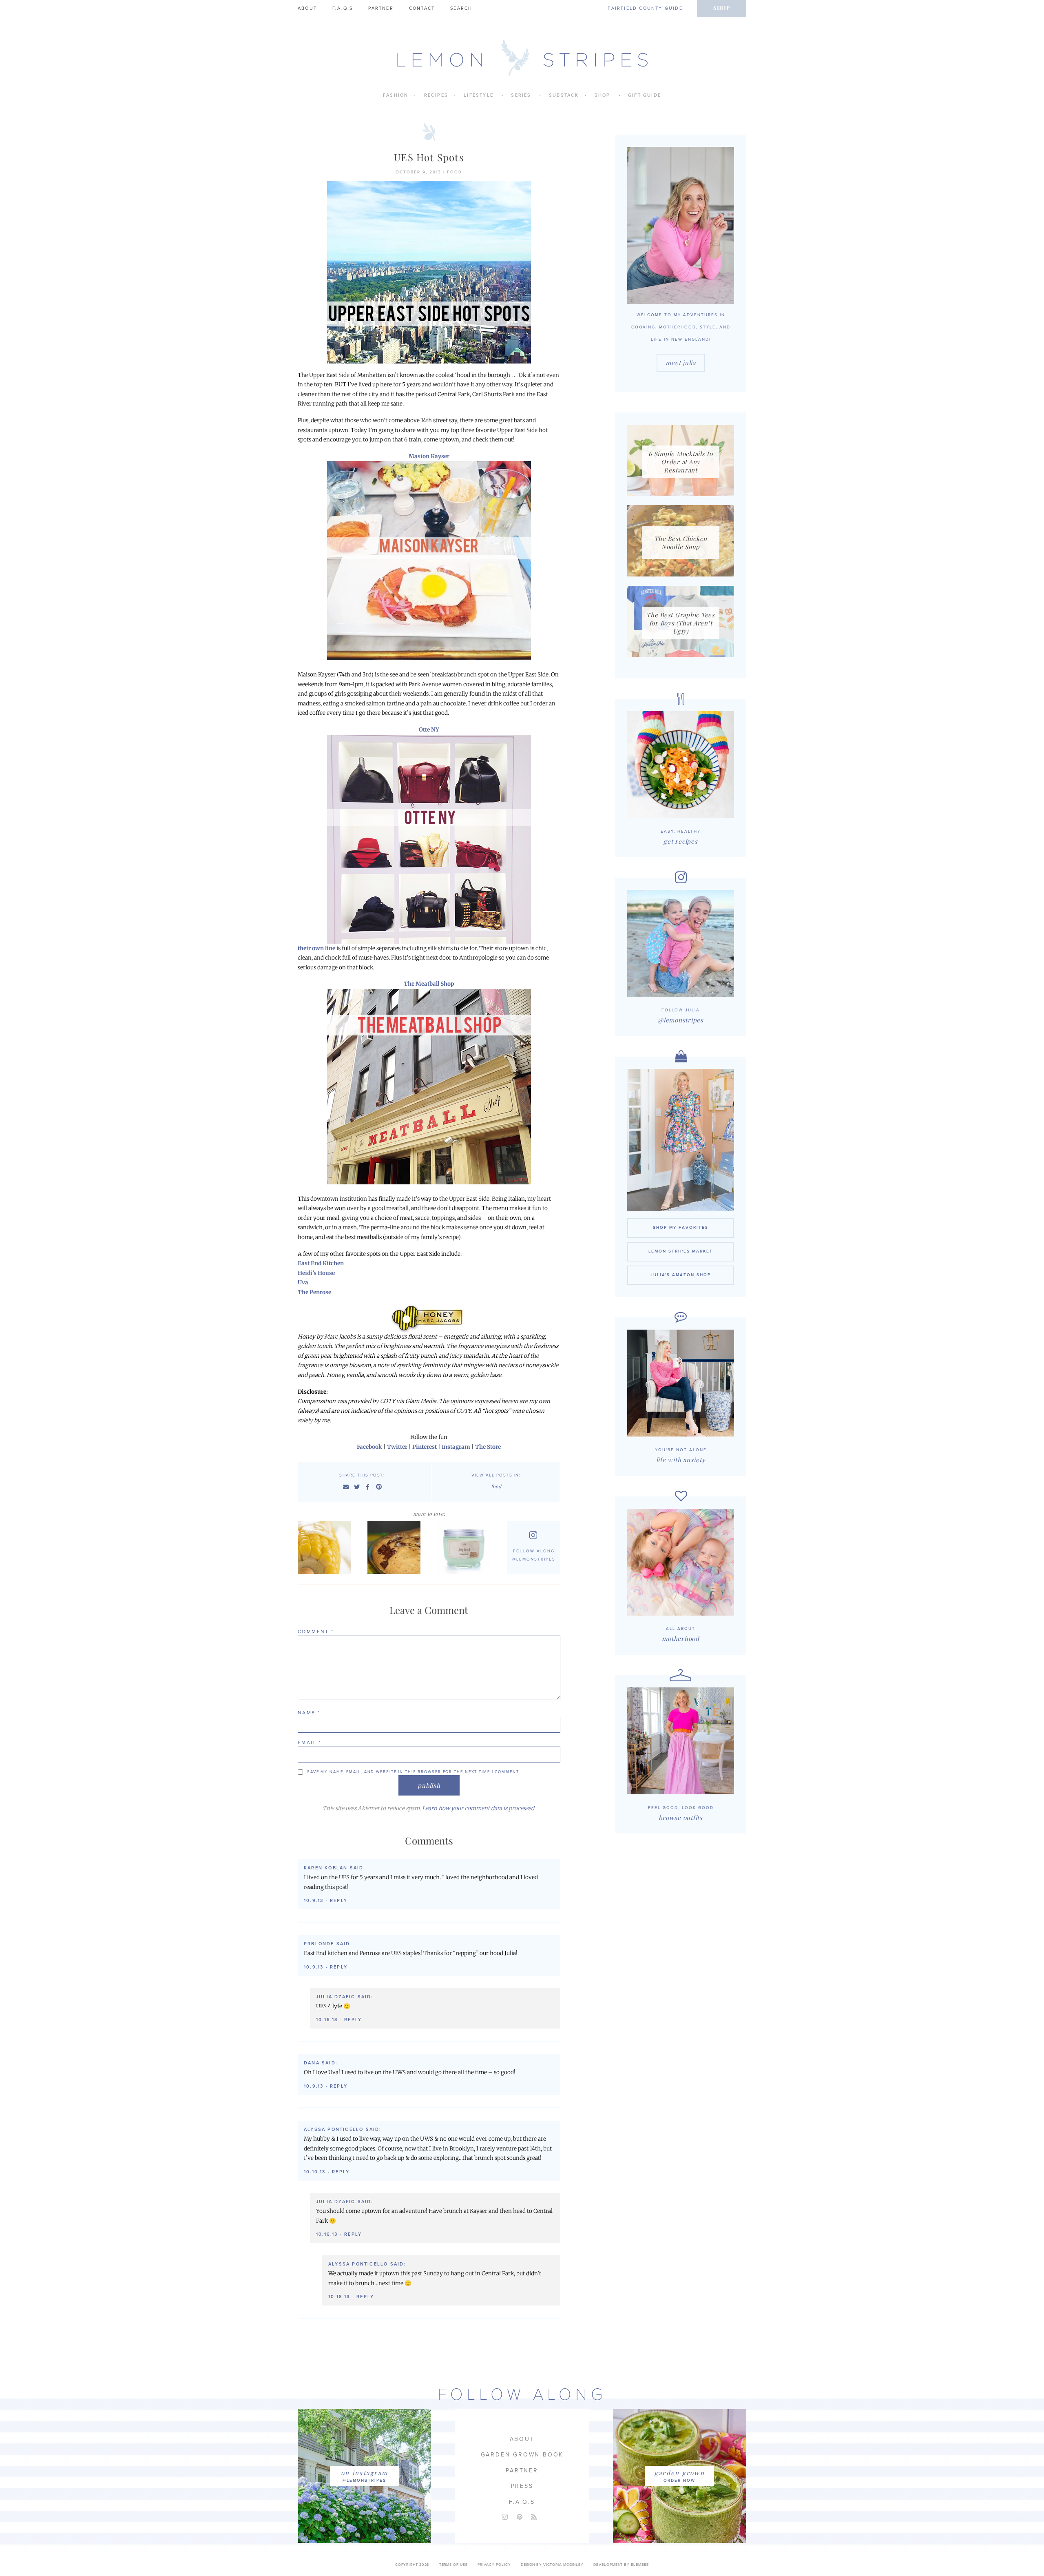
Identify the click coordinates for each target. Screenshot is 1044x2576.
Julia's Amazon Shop (681, 1275)
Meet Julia (681, 363)
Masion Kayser (429, 456)
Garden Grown (680, 2473)
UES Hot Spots (429, 157)
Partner (381, 8)
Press (522, 2486)
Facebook (369, 1447)
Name (309, 1713)
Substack (564, 95)
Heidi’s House (316, 1273)
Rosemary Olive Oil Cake (396, 1547)
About (307, 8)
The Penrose (314, 1292)
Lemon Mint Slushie (466, 1547)
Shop (722, 8)
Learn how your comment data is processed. (479, 1808)
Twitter (397, 1447)
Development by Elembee (621, 2565)
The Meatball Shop (429, 984)
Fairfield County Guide (645, 8)
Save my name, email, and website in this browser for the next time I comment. (414, 1772)
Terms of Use (453, 2565)
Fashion (396, 95)
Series (521, 95)
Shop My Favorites (681, 1228)
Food (455, 172)
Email (310, 1742)
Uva (303, 1282)
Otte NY (429, 730)
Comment (316, 1632)
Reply (339, 1901)
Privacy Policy (494, 2565)
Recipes (436, 95)
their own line (316, 948)
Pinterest (425, 1447)
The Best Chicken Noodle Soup (681, 543)
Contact (422, 8)
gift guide (645, 95)
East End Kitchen (321, 1263)
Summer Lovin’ (326, 1547)
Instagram (456, 1447)
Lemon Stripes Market (681, 1251)
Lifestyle (479, 95)
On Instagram (364, 2473)
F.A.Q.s (343, 8)
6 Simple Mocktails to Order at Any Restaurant (681, 462)
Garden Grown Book (522, 2455)
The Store (488, 1447)
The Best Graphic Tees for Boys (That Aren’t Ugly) (681, 623)
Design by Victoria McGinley (552, 2565)
